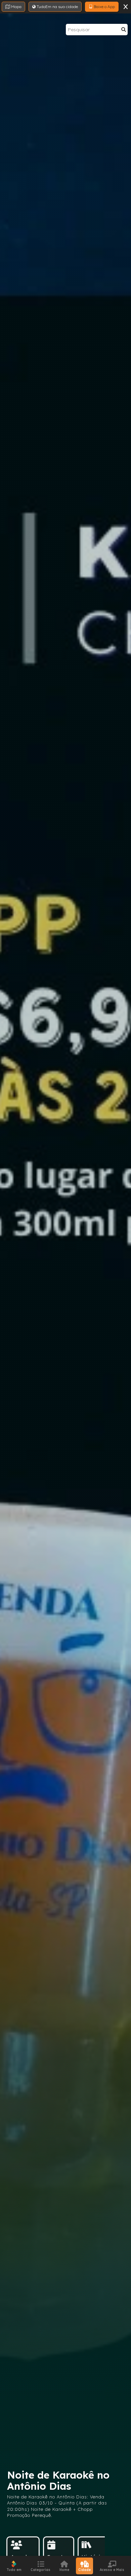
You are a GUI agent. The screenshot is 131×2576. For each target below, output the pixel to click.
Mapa (16, 7)
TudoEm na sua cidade (57, 7)
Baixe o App (104, 7)
